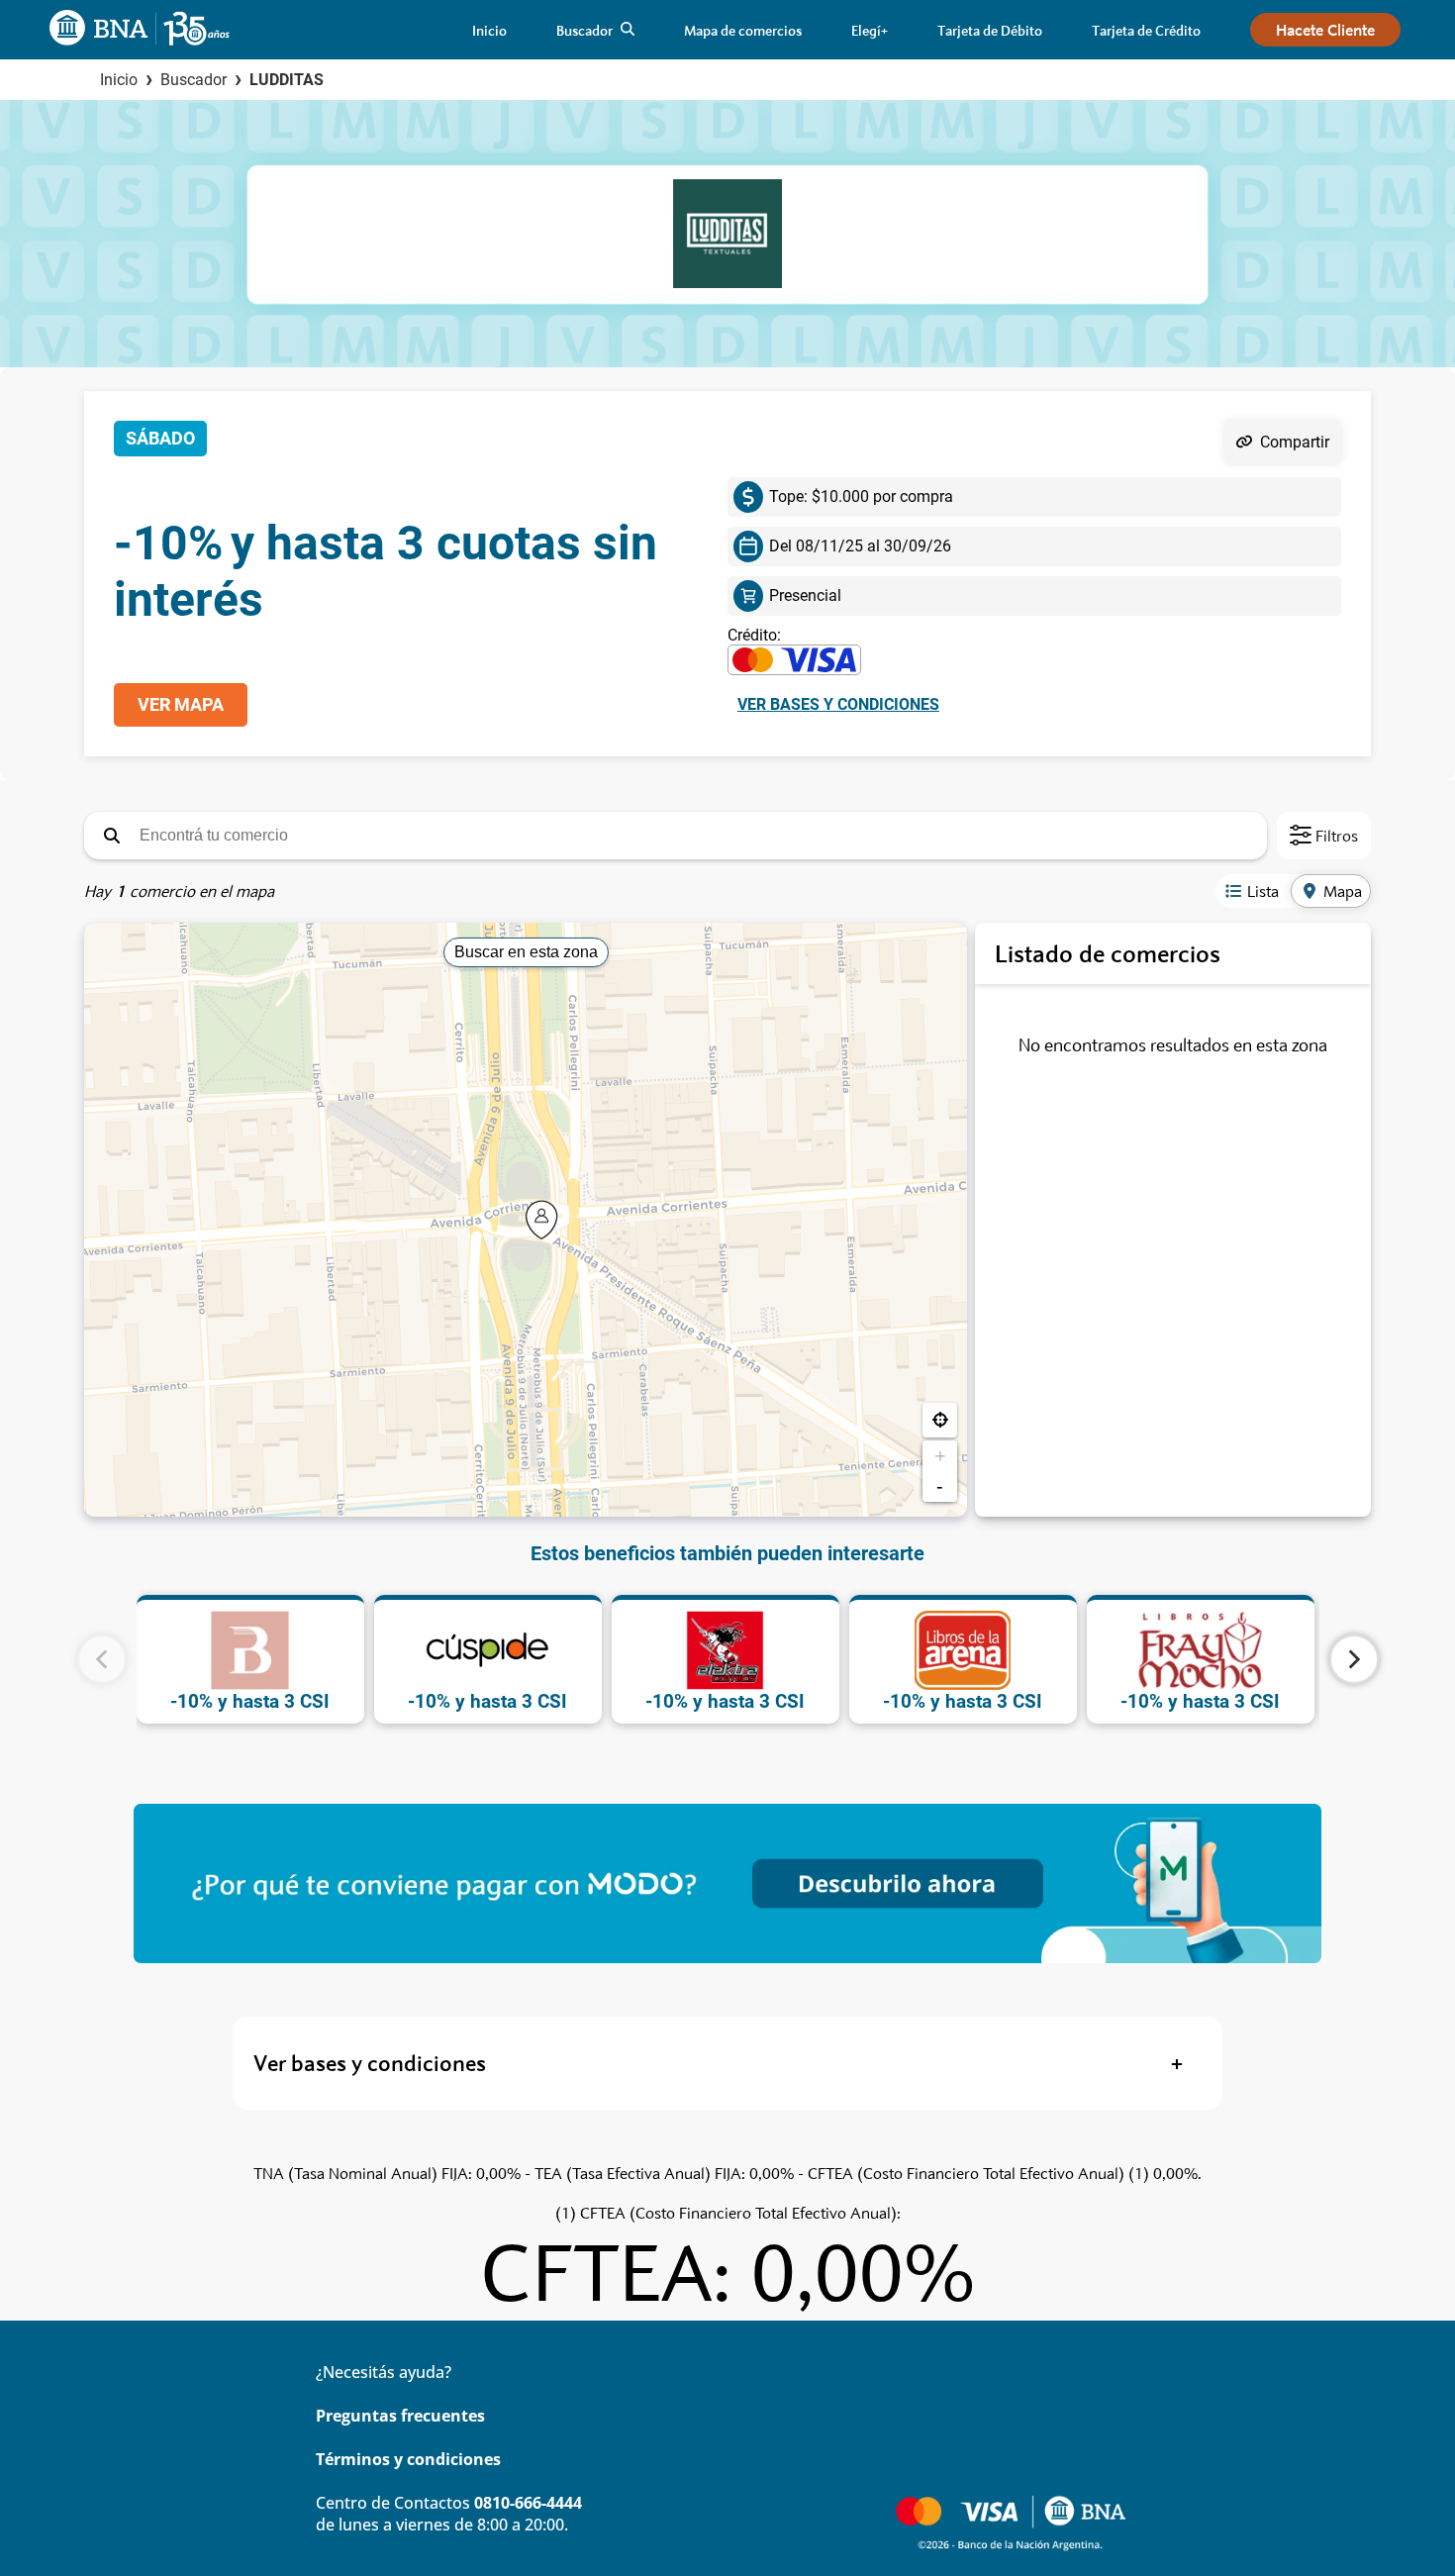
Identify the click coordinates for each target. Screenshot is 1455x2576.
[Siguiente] (1354, 1659)
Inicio (119, 80)
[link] (489, 30)
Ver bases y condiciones (838, 704)
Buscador (194, 80)
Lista (1263, 891)
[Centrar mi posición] (940, 1420)
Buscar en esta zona (526, 952)
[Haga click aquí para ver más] (727, 1883)
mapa (1343, 891)
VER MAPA (181, 705)
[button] (112, 836)
